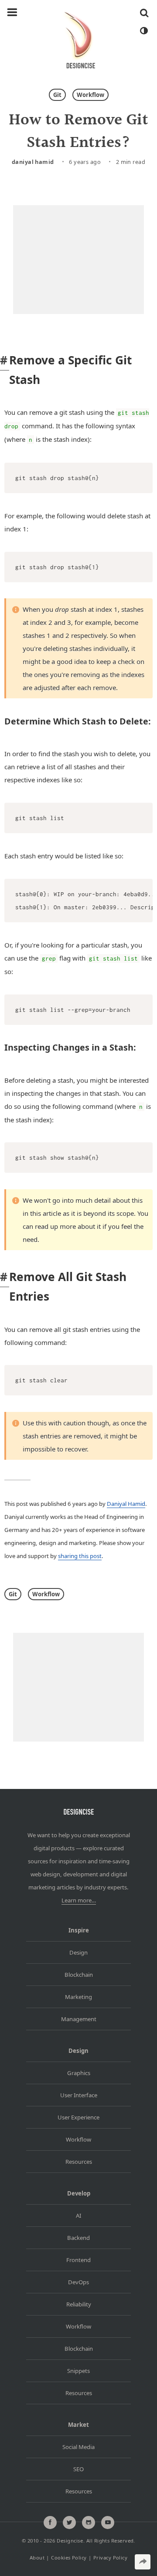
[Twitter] (69, 2523)
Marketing (78, 1997)
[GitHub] (89, 2523)
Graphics (79, 2073)
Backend (78, 2238)
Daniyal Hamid (33, 162)
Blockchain (79, 1975)
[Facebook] (50, 2523)
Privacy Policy (110, 2558)
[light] (143, 31)
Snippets (78, 2371)
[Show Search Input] (144, 13)
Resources (79, 2162)
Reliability (79, 2304)
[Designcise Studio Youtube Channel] (108, 2523)
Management (79, 2019)
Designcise (70, 2541)
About (37, 2558)
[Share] (143, 2562)
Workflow (90, 95)
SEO (78, 2469)
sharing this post (80, 1556)
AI (78, 2216)
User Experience (78, 2117)
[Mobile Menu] (12, 13)
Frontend (78, 2260)
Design (78, 1952)
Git (57, 95)
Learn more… (79, 1900)
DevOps (78, 2282)
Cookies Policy (69, 2558)
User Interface (79, 2095)
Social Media (78, 2447)
